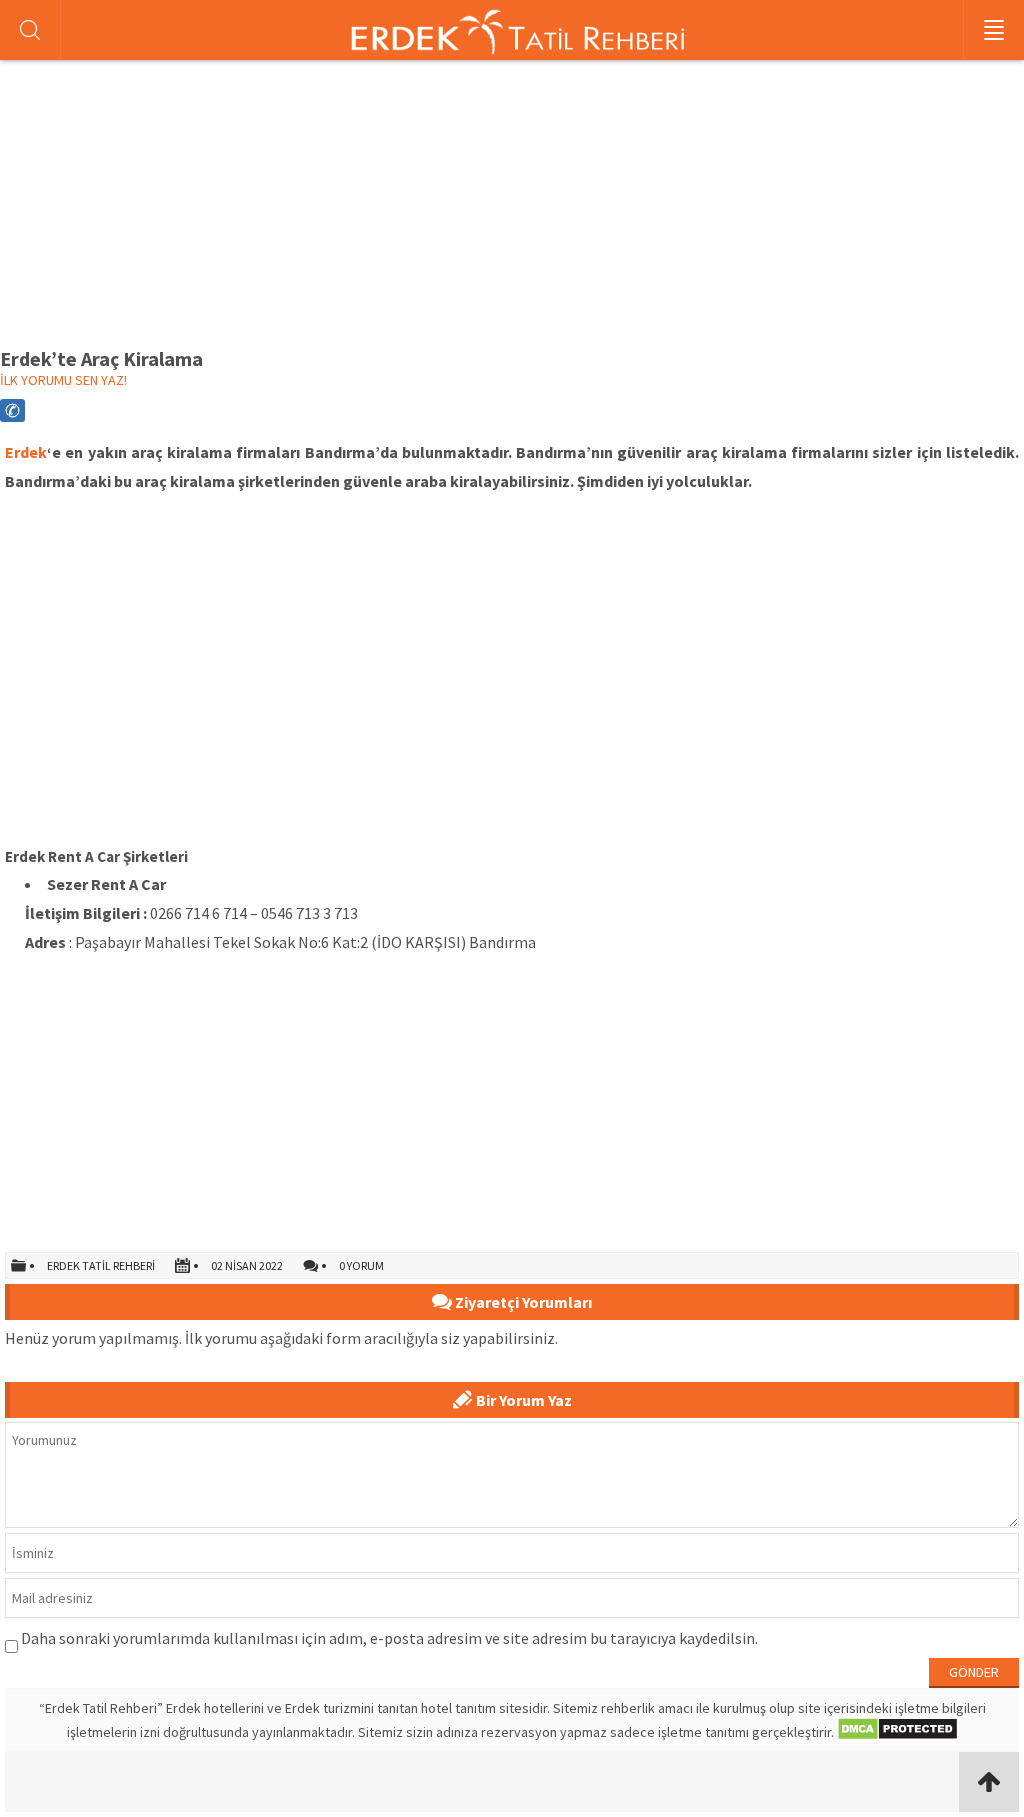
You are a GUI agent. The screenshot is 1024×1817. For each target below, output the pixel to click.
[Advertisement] (512, 201)
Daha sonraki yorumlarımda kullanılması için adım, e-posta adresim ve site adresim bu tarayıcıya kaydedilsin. (389, 1638)
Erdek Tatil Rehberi (101, 1265)
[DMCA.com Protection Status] (897, 1732)
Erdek (26, 452)
